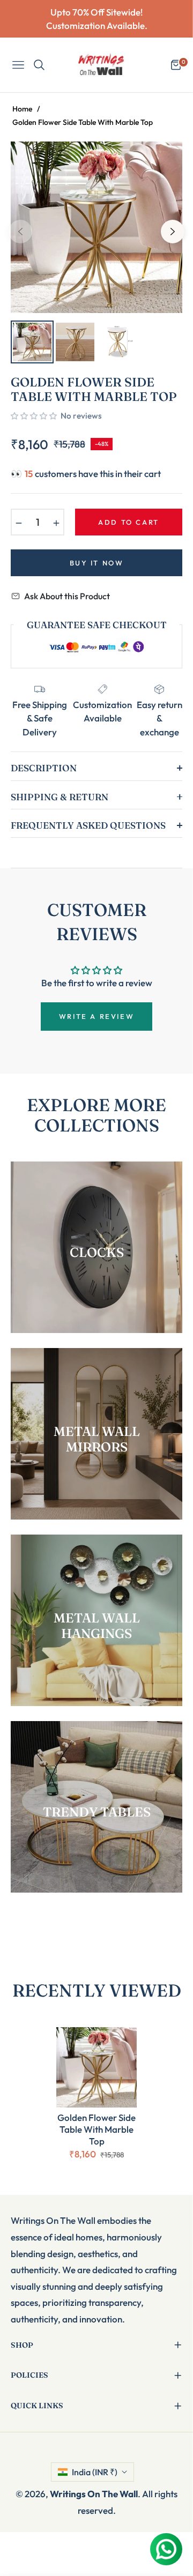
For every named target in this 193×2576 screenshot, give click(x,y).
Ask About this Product (67, 596)
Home (22, 109)
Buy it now (97, 563)
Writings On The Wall (94, 2494)
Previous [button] (20, 232)
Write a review (96, 1016)
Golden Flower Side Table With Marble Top (96, 2129)
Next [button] (173, 232)
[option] (96, 227)
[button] (34, 416)
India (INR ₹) (95, 2472)
